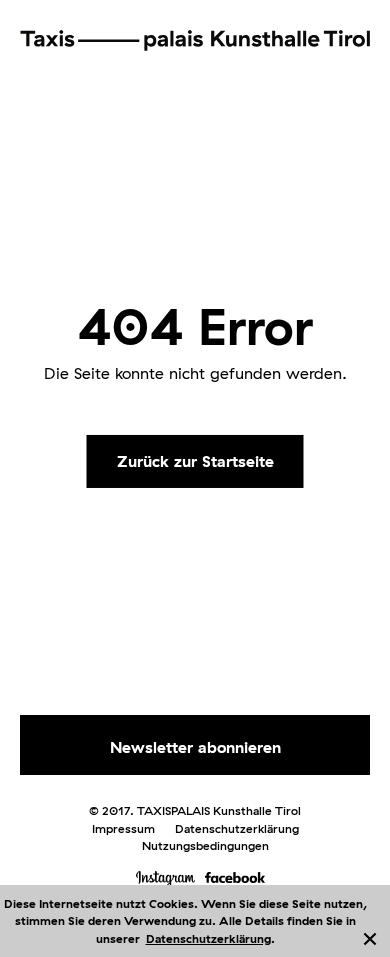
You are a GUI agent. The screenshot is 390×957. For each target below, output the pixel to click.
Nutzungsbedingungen (205, 845)
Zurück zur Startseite (195, 461)
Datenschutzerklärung (208, 938)
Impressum (123, 828)
